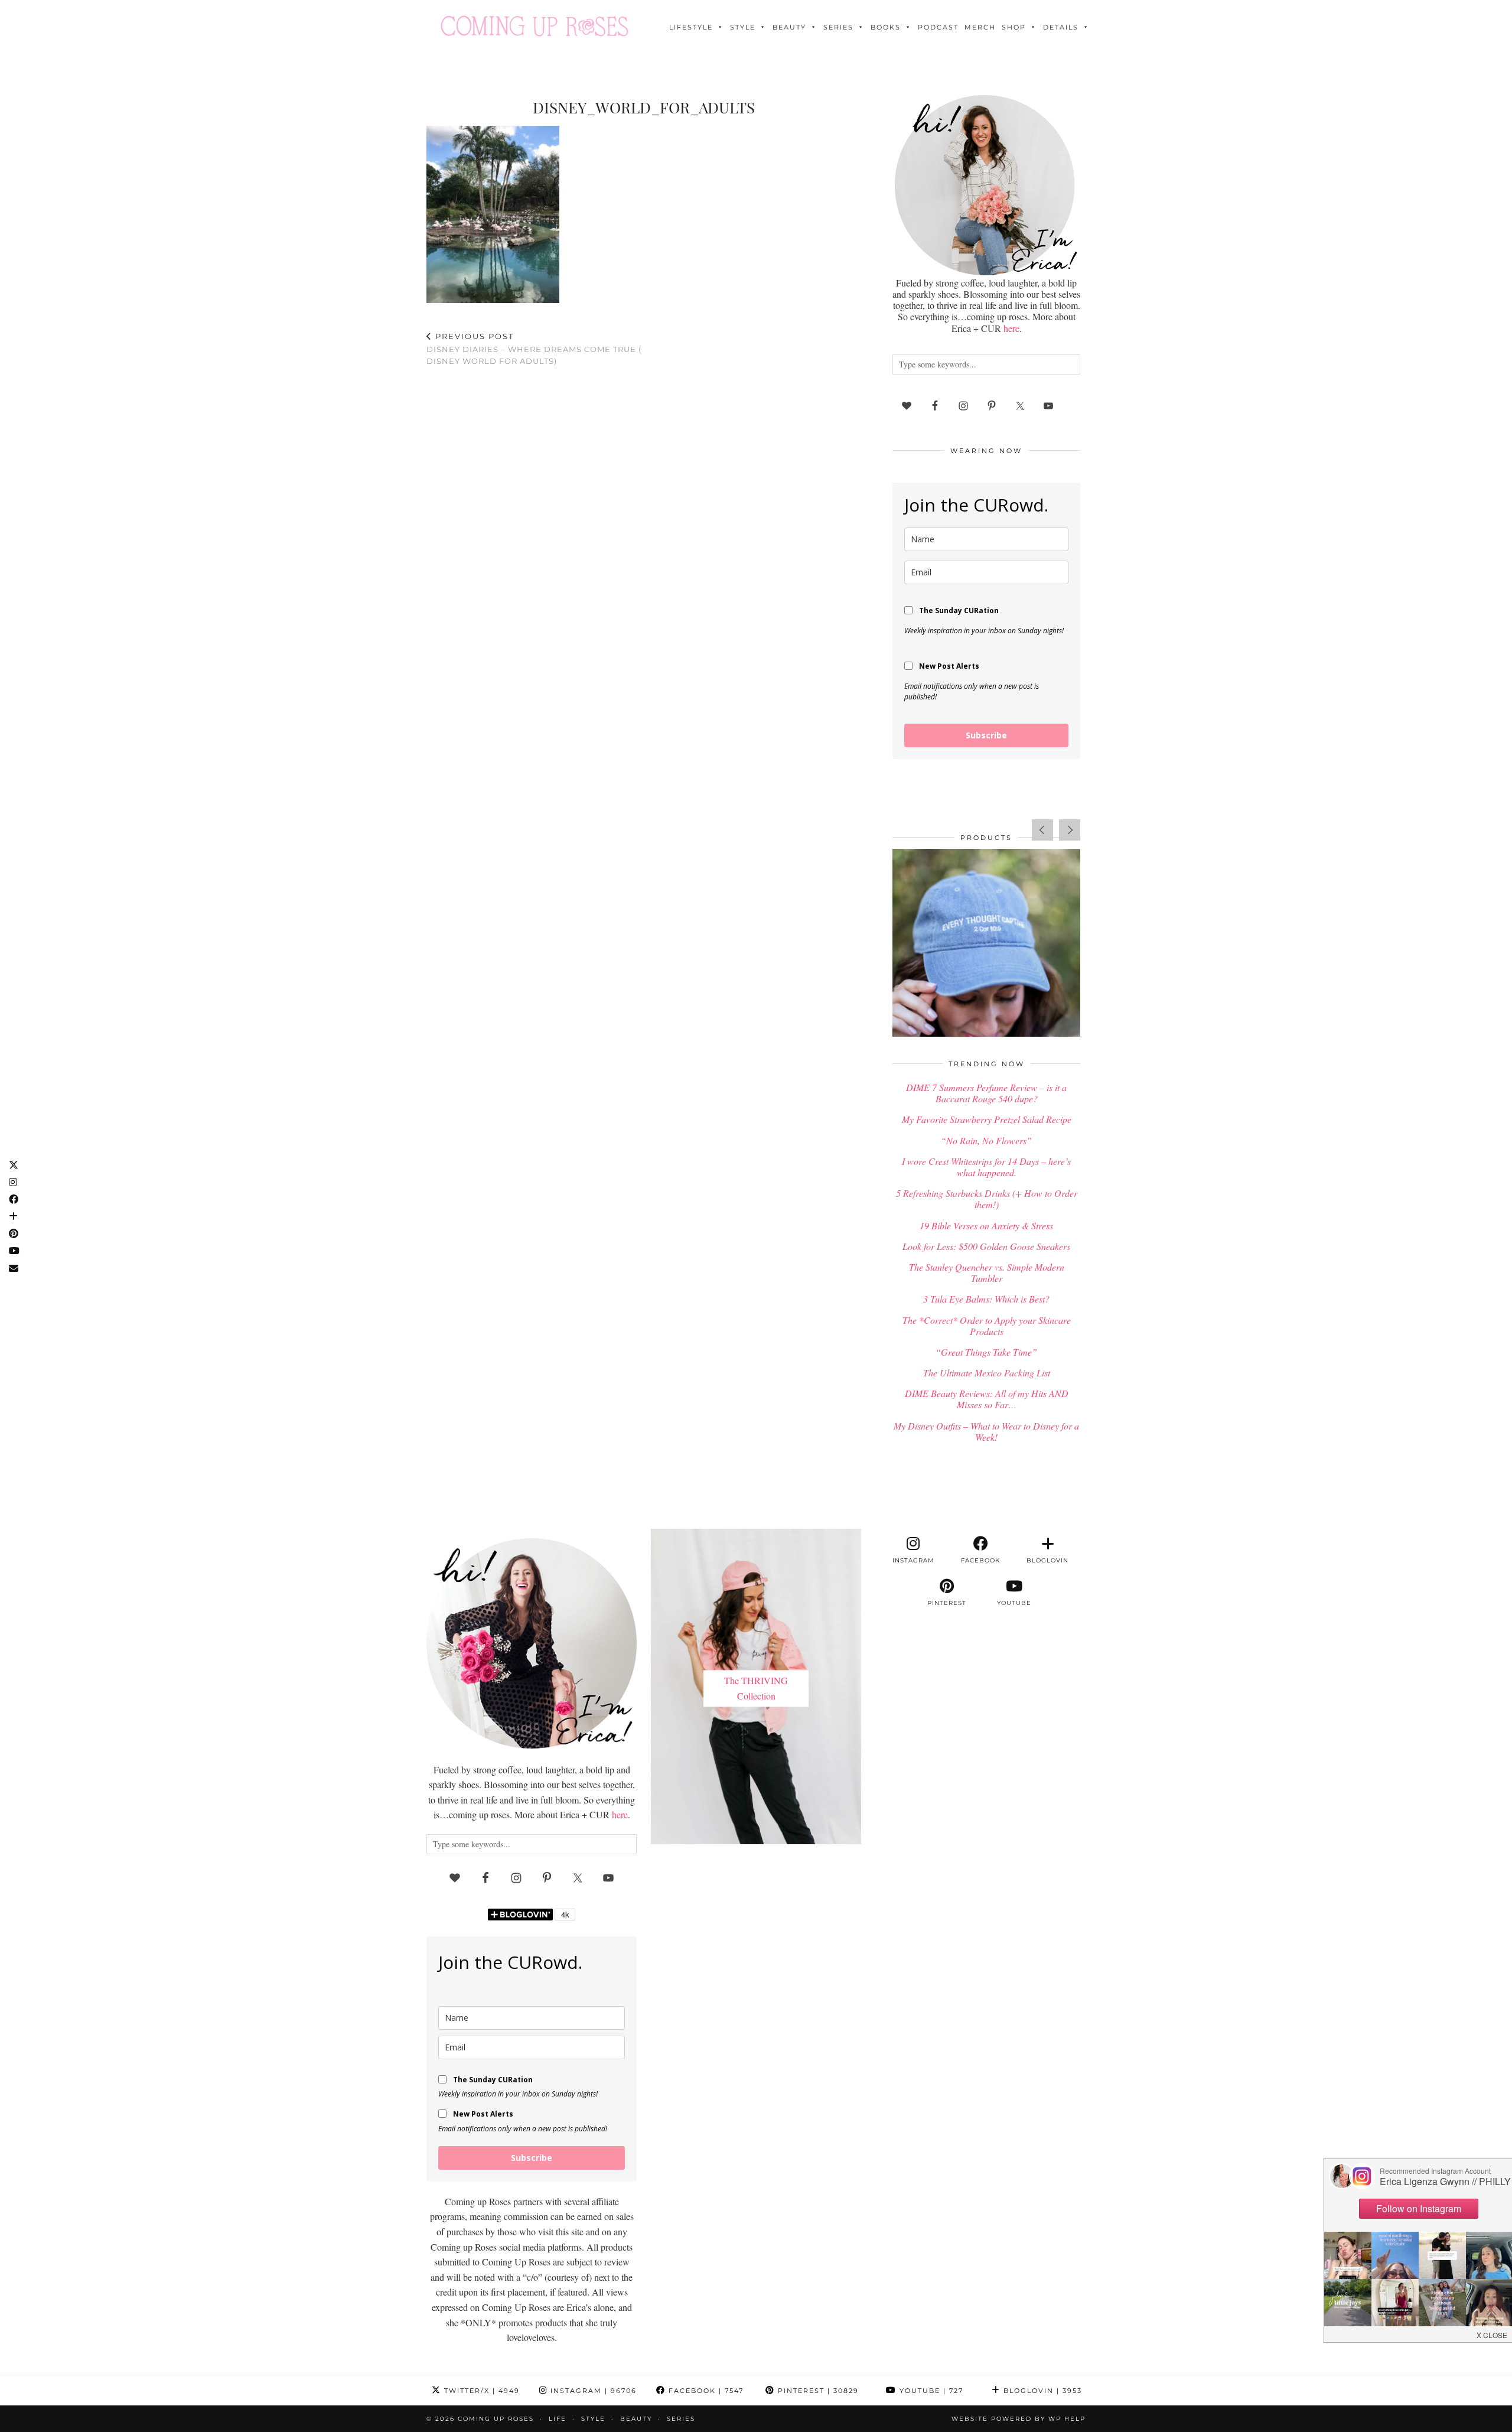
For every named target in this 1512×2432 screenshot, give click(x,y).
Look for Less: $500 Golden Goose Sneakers (986, 1246)
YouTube (930, 2391)
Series (838, 27)
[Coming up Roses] (535, 26)
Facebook (705, 2391)
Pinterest (817, 2391)
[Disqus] (644, 529)
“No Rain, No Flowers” (986, 1140)
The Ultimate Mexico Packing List (987, 1373)
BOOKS (886, 27)
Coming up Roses (496, 2419)
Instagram (592, 2391)
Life (558, 2419)
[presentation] (1042, 830)
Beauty (789, 27)
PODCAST (938, 27)
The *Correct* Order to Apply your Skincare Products (987, 1326)
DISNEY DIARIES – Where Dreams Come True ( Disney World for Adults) (534, 349)
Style (743, 27)
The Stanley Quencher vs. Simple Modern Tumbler (987, 1272)
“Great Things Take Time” (986, 1352)
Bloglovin (1041, 2391)
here (1011, 328)
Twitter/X (480, 2391)
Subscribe (986, 735)
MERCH (980, 27)
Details (1061, 27)
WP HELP (1067, 2419)
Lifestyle (691, 27)
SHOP (1014, 27)
